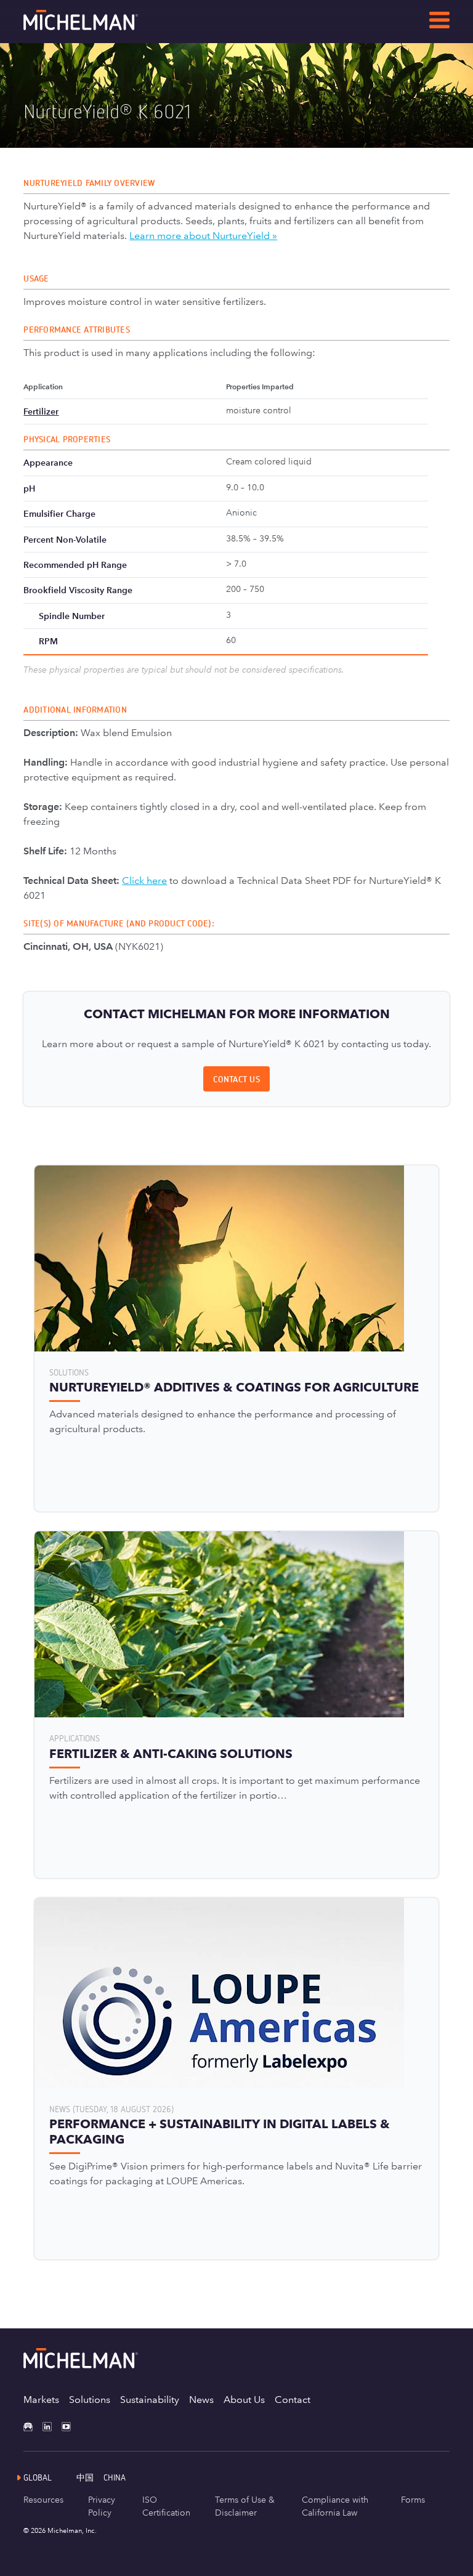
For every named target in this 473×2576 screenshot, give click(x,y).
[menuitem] (90, 2477)
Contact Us (236, 1079)
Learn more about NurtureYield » (203, 236)
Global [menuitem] (38, 2477)
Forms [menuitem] (413, 2500)
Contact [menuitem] (293, 2400)
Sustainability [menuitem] (150, 2400)
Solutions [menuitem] (90, 2400)
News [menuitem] (201, 2400)
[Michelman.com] (100, 27)
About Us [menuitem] (244, 2400)
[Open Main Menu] (439, 22)
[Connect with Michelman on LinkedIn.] (52, 2427)
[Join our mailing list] (33, 2427)
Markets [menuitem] (41, 2400)
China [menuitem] (115, 2477)
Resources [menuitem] (43, 2500)
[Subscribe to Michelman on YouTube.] (71, 2427)
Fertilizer (41, 411)
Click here (144, 881)
